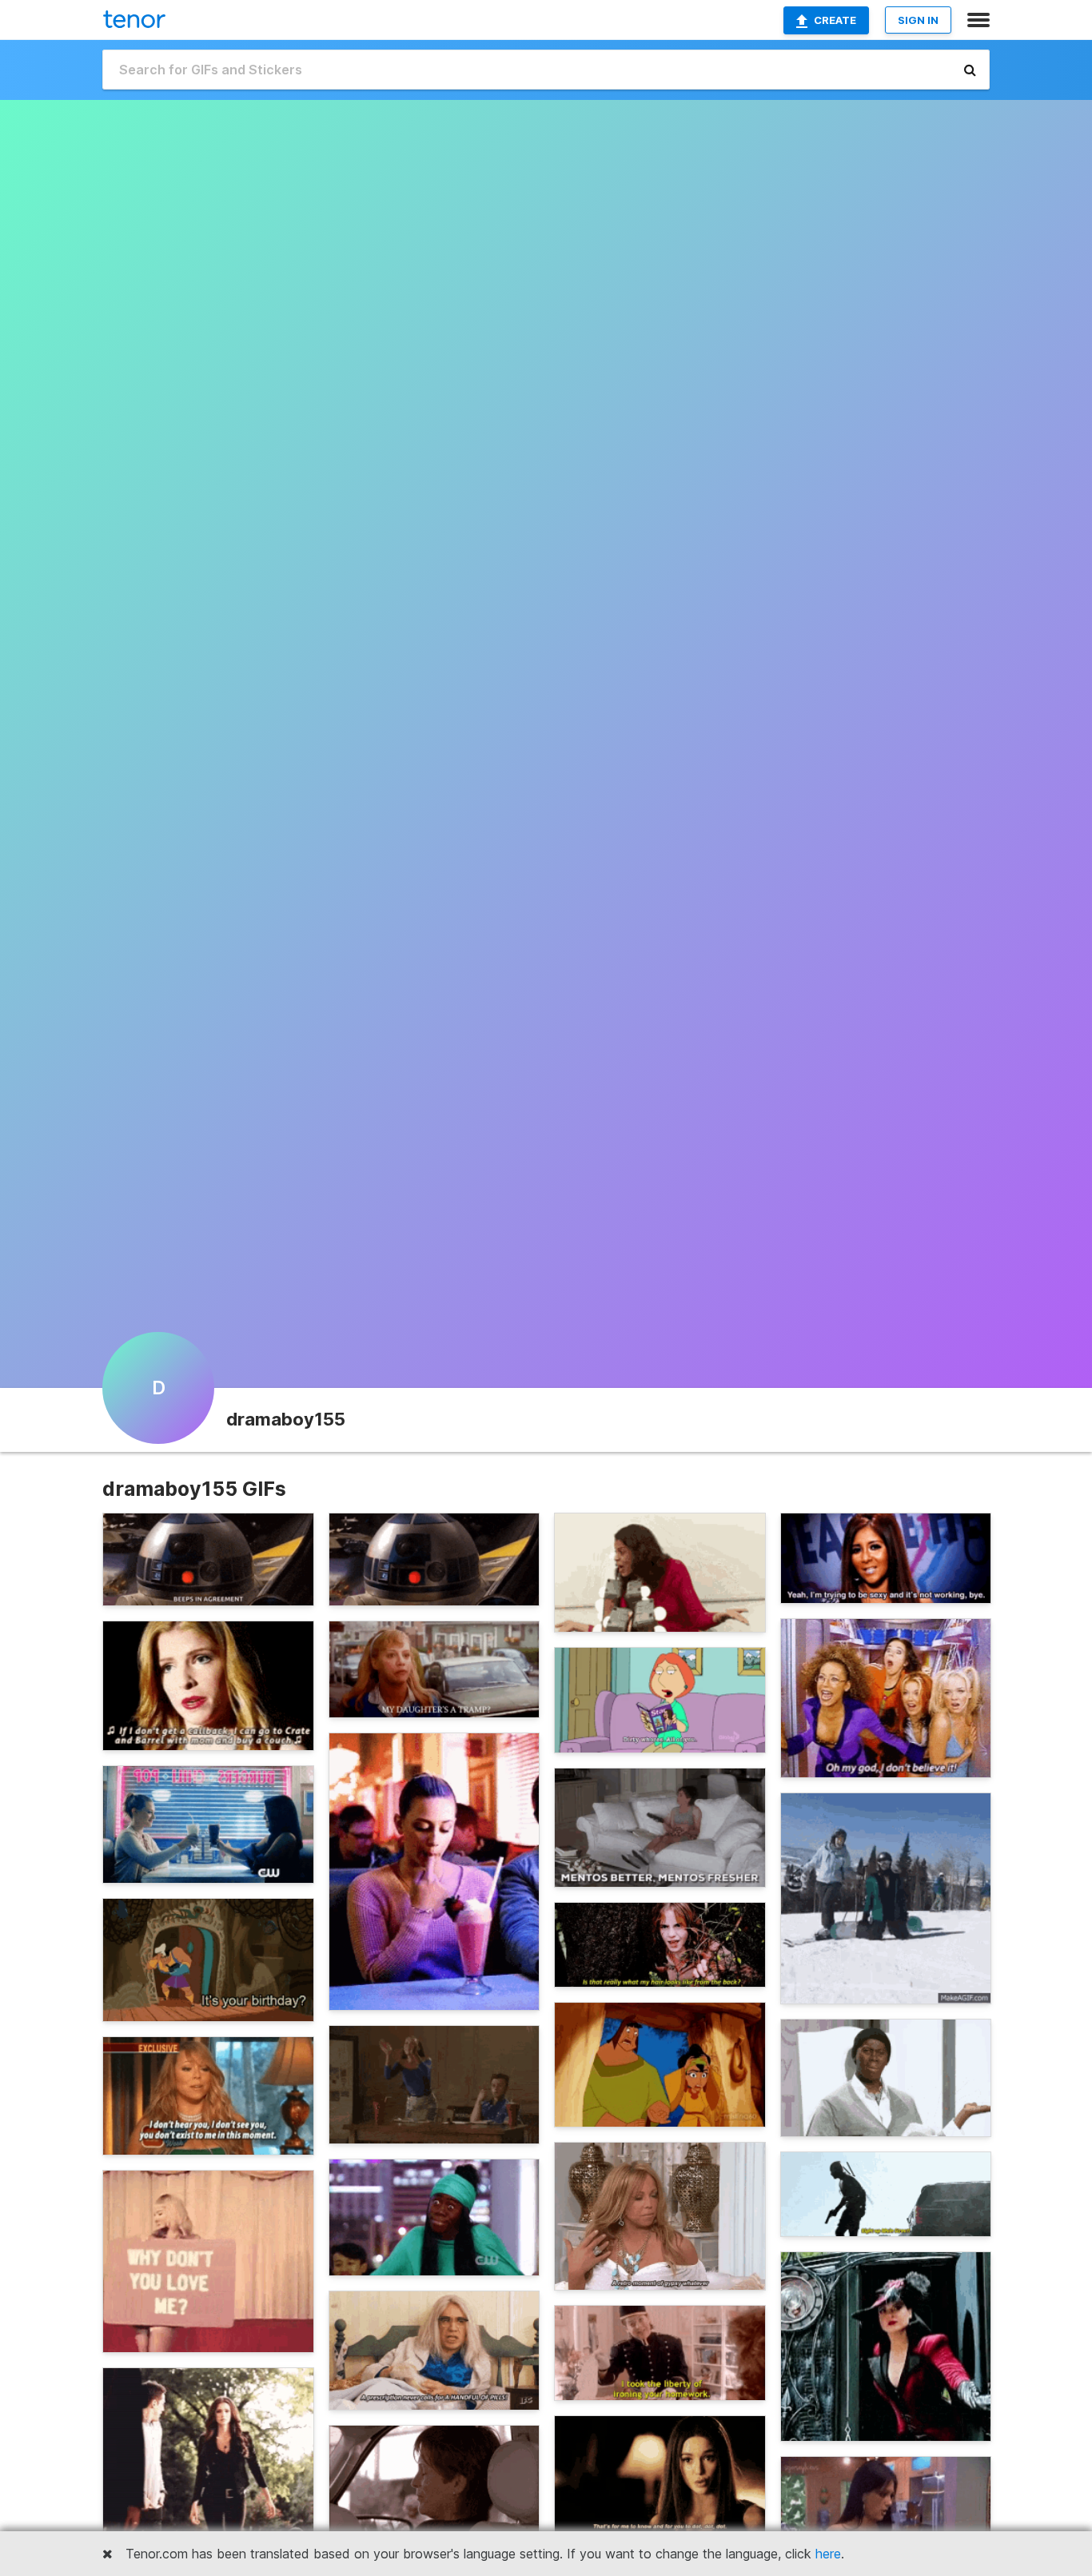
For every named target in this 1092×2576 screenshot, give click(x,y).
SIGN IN (918, 20)
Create (835, 20)
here (828, 2554)
